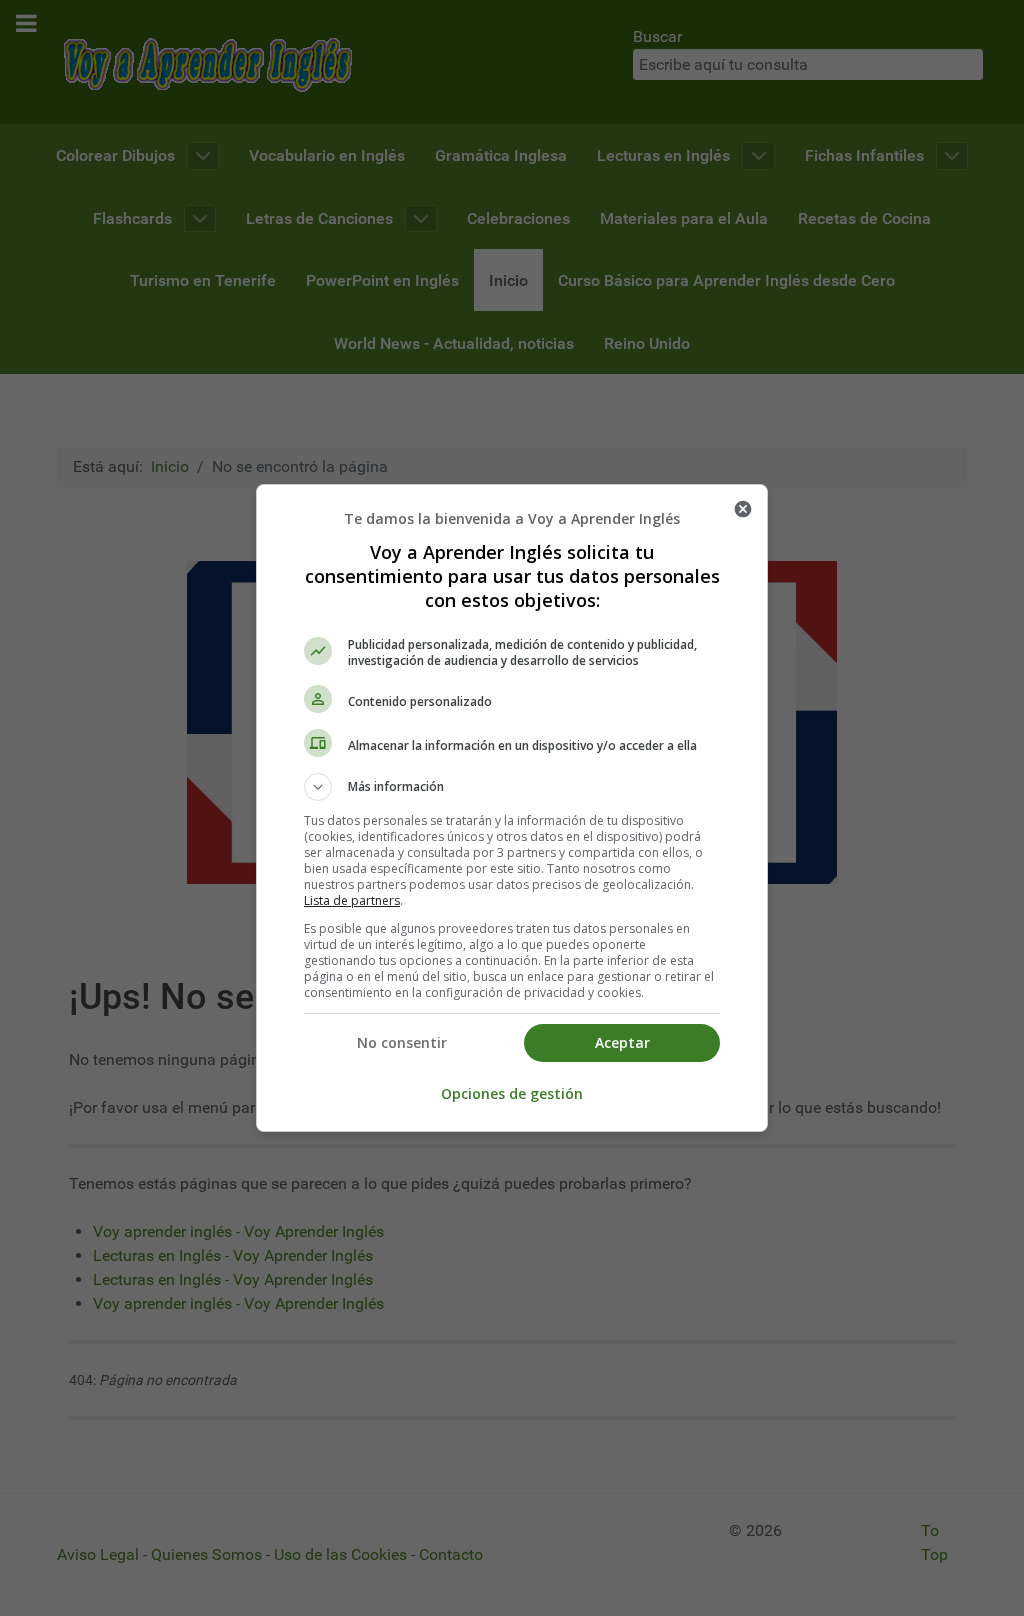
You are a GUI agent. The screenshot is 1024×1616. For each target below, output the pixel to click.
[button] (512, 787)
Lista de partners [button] (352, 900)
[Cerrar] (743, 509)
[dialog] (512, 808)
